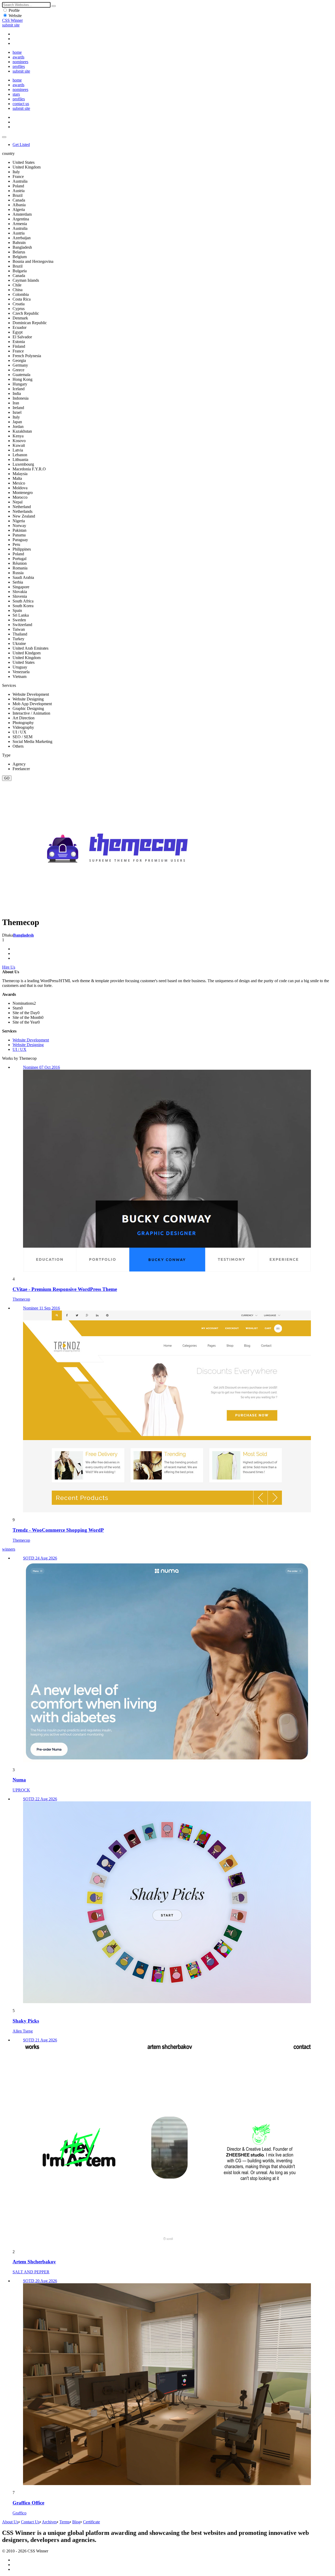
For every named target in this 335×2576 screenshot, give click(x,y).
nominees (20, 62)
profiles (19, 66)
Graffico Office (28, 2503)
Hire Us (9, 967)
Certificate (91, 2522)
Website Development (31, 1040)
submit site (11, 25)
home (17, 52)
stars (16, 94)
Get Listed (21, 145)
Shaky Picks (26, 2021)
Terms (65, 2522)
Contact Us (30, 2522)
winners (9, 1549)
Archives (49, 2522)
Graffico (19, 2513)
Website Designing (28, 1045)
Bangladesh (23, 935)
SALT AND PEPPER (31, 2272)
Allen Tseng (23, 2031)
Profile (14, 10)
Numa (19, 1780)
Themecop (21, 1299)
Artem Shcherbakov (34, 2262)
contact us (21, 104)
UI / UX (19, 1049)
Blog (76, 2522)
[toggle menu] (4, 137)
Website (15, 16)
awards (18, 57)
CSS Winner (12, 20)
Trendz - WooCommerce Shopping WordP (58, 1530)
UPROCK (21, 1790)
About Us (10, 2522)
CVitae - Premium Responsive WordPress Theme (65, 1289)
